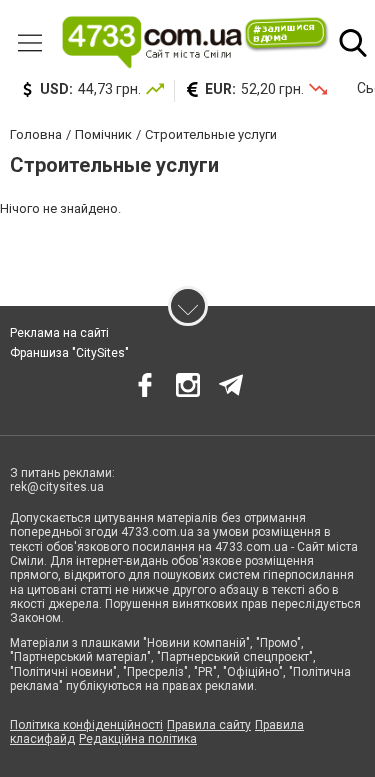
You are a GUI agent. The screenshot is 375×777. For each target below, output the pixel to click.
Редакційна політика (138, 739)
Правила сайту (209, 725)
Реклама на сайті (59, 333)
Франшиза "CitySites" (69, 353)
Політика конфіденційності (86, 725)
